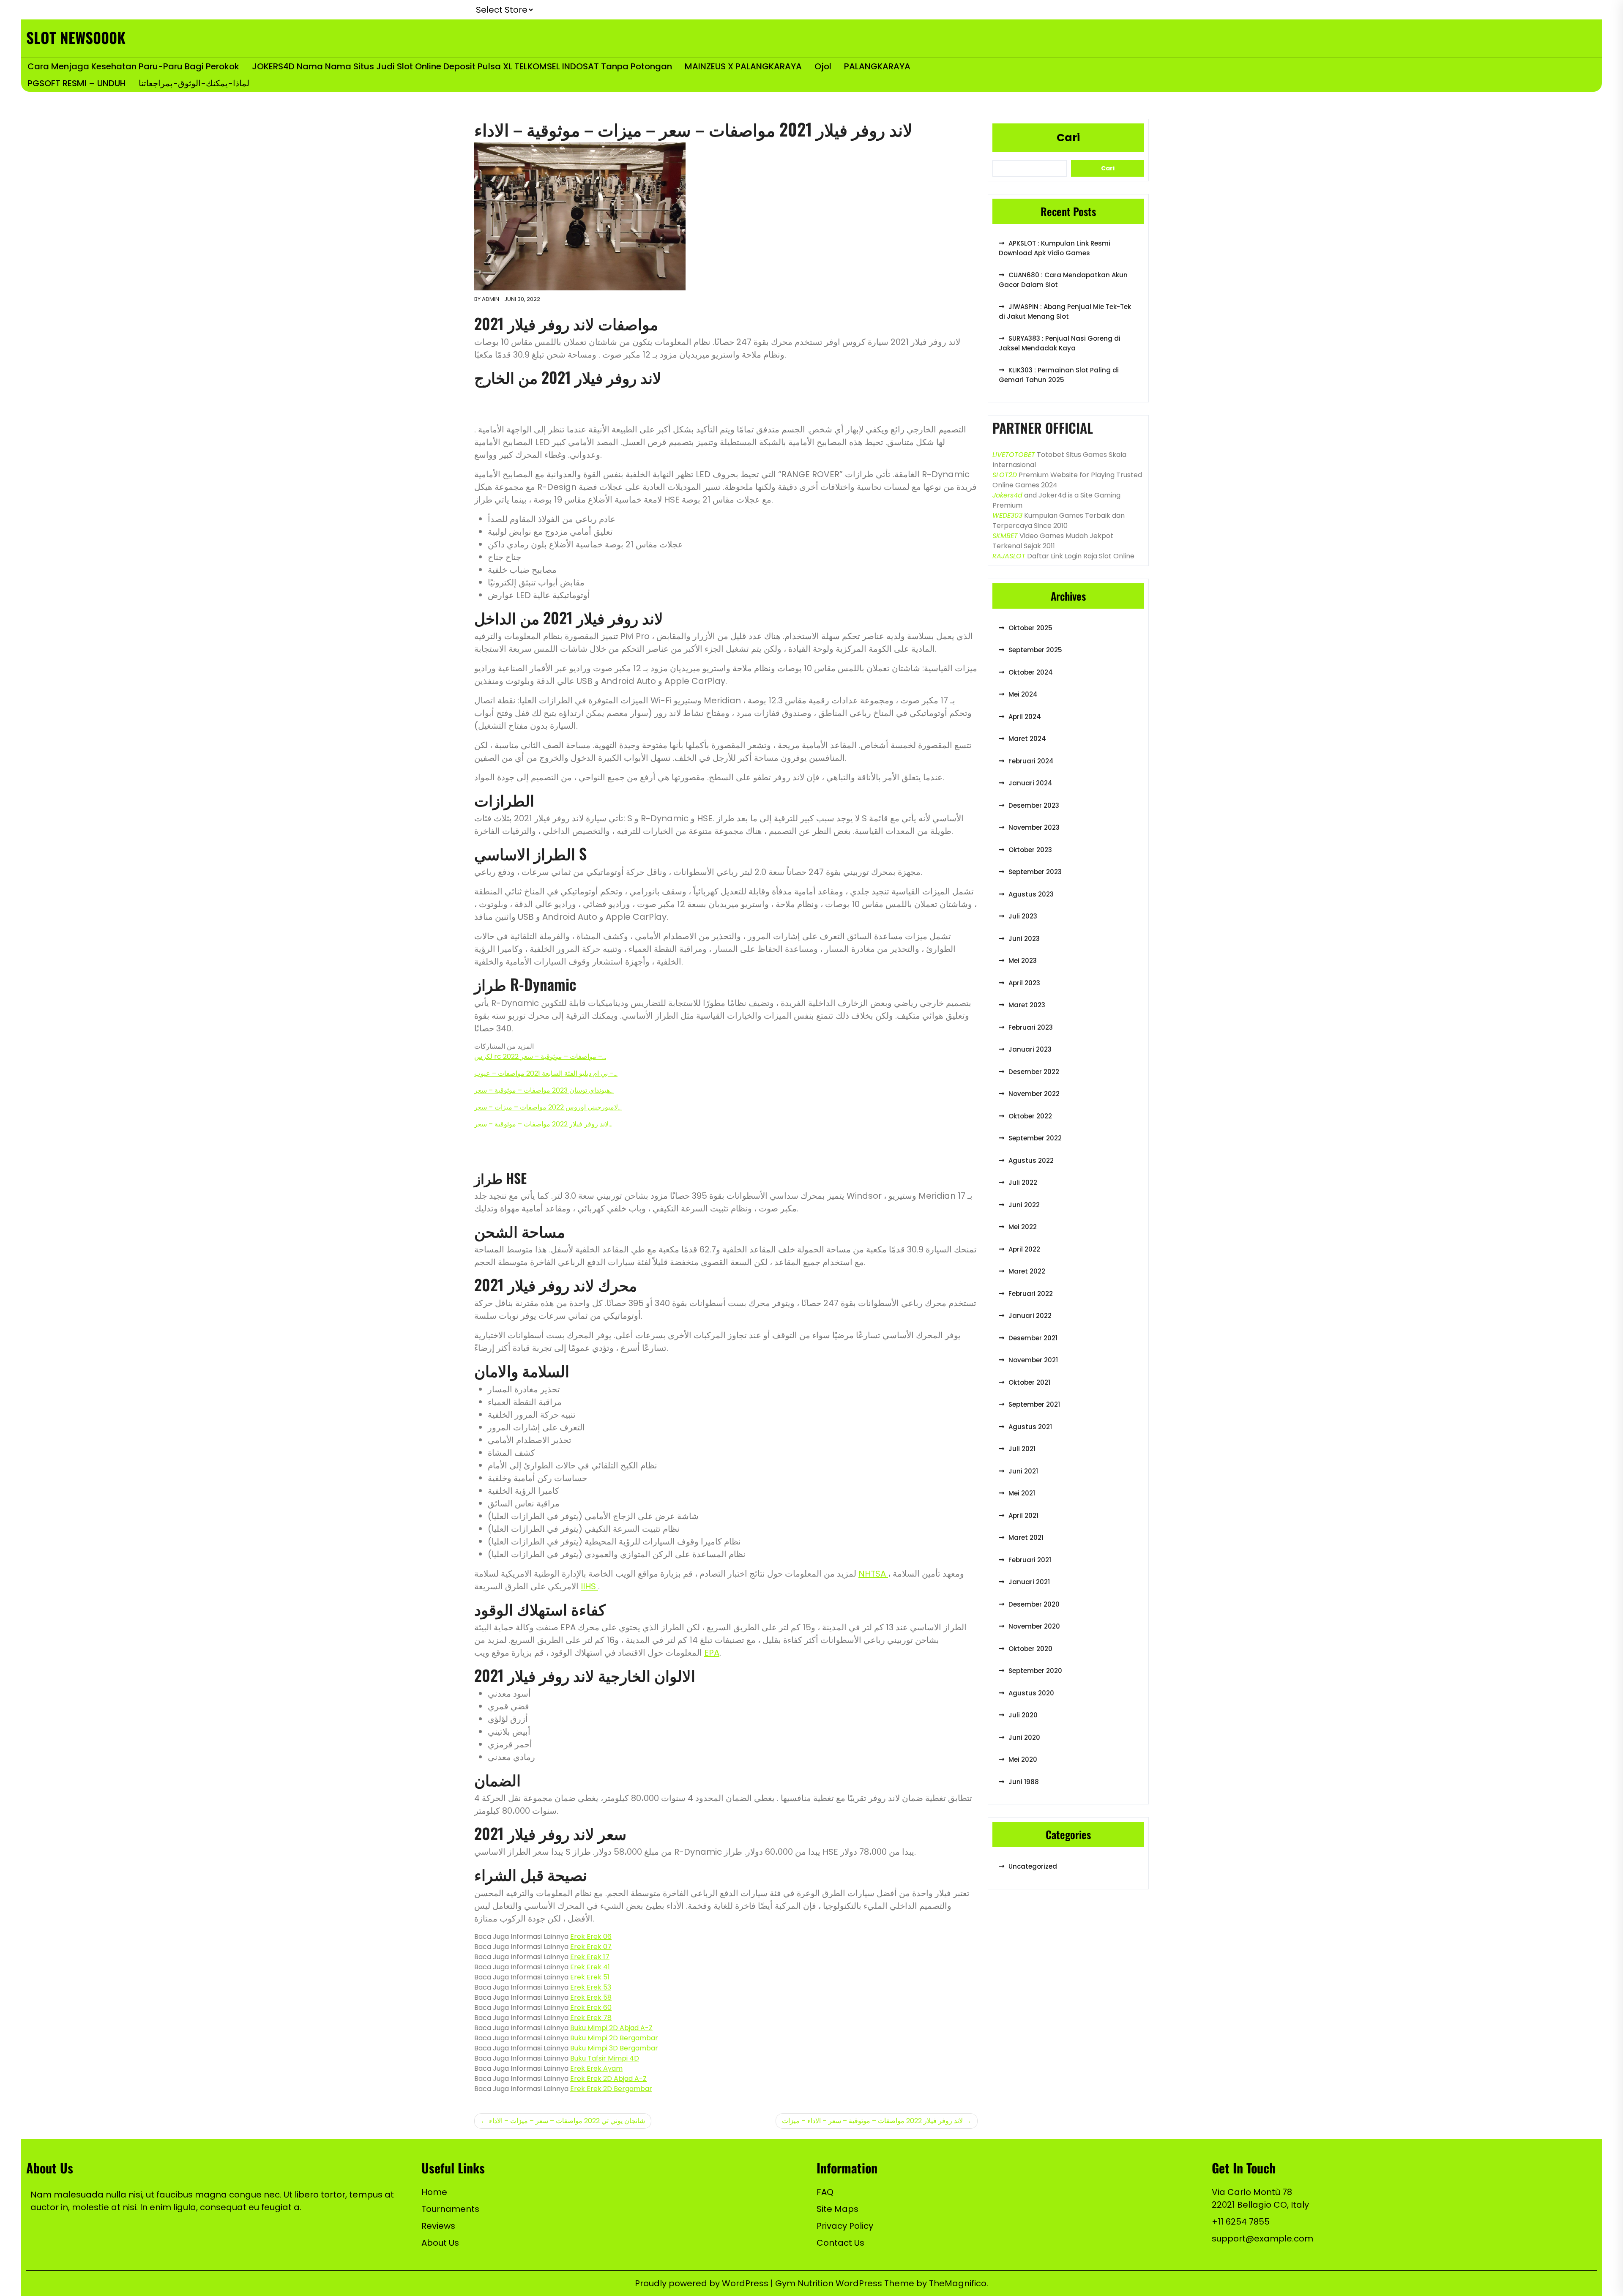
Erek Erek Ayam (596, 2068)
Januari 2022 (1030, 1316)
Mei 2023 (1023, 961)
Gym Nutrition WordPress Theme (846, 2283)
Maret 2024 (1027, 739)
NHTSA (873, 1574)
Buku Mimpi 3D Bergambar (614, 2048)
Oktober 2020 (1030, 1649)
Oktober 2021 (1029, 1382)
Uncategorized (1033, 1866)
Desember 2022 (1034, 1072)
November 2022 (1034, 1094)
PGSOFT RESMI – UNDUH (77, 83)
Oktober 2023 (1030, 850)
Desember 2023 (1034, 805)
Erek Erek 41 (590, 1967)
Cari (1068, 138)
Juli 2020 (1023, 1715)
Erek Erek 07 (591, 1947)
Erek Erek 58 (591, 1997)
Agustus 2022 (1031, 1160)
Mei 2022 (1023, 1227)
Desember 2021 (1033, 1338)
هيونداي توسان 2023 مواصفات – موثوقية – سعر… (544, 1090)
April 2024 (1025, 717)
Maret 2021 (1026, 1537)
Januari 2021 (1029, 1582)
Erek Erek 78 (591, 2018)
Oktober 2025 (1030, 628)
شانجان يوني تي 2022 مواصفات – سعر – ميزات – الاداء (567, 2121)
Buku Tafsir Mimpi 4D (605, 2058)
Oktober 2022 (1030, 1116)
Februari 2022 (1031, 1294)
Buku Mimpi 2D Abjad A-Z (611, 2028)
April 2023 (1024, 983)
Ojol (823, 66)
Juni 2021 (1023, 1471)
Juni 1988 (1024, 1782)
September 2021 (1034, 1404)
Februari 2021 (1030, 1560)
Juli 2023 (1023, 916)
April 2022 (1024, 1249)
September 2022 (1035, 1138)
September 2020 (1035, 1671)
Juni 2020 (1024, 1737)
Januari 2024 (1030, 783)
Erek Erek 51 (590, 1977)
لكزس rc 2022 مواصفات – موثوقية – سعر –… (540, 1056)
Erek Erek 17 (590, 1957)
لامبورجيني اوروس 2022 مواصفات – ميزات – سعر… (548, 1107)
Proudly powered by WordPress (703, 2283)
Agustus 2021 (1030, 1427)
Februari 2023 (1031, 1027)
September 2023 (1035, 872)
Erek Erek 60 (591, 2008)
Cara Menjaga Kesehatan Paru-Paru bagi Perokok (133, 66)
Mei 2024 (1023, 694)
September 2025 (1035, 650)
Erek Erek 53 (591, 1987)
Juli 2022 (1023, 1182)
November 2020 (1034, 1626)
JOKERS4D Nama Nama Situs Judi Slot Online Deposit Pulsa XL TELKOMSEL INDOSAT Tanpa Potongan (462, 66)
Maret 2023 (1027, 1005)
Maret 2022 (1027, 1271)
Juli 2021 (1022, 1449)
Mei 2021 (1022, 1493)
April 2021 (1023, 1516)
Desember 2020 (1034, 1604)
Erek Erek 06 (591, 1937)
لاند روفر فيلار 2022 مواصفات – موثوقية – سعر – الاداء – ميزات (872, 2121)
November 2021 (1033, 1360)
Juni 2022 (1024, 1205)
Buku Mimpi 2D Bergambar (614, 2038)
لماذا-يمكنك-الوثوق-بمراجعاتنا (194, 83)
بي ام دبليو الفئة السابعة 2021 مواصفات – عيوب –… (546, 1073)
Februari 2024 (1031, 761)
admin (490, 299)
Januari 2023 (1030, 1049)
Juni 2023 (1024, 939)
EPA (712, 1653)
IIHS (589, 1586)
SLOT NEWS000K (76, 37)
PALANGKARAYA (877, 66)
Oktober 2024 (1031, 672)
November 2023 (1034, 827)
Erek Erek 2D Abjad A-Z (608, 2079)
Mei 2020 (1023, 1759)
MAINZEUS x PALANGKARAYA (743, 66)
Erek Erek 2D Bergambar (611, 2089)
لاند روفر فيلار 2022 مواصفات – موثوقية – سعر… (543, 1124)
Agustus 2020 (1031, 1693)
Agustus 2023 (1031, 894)
